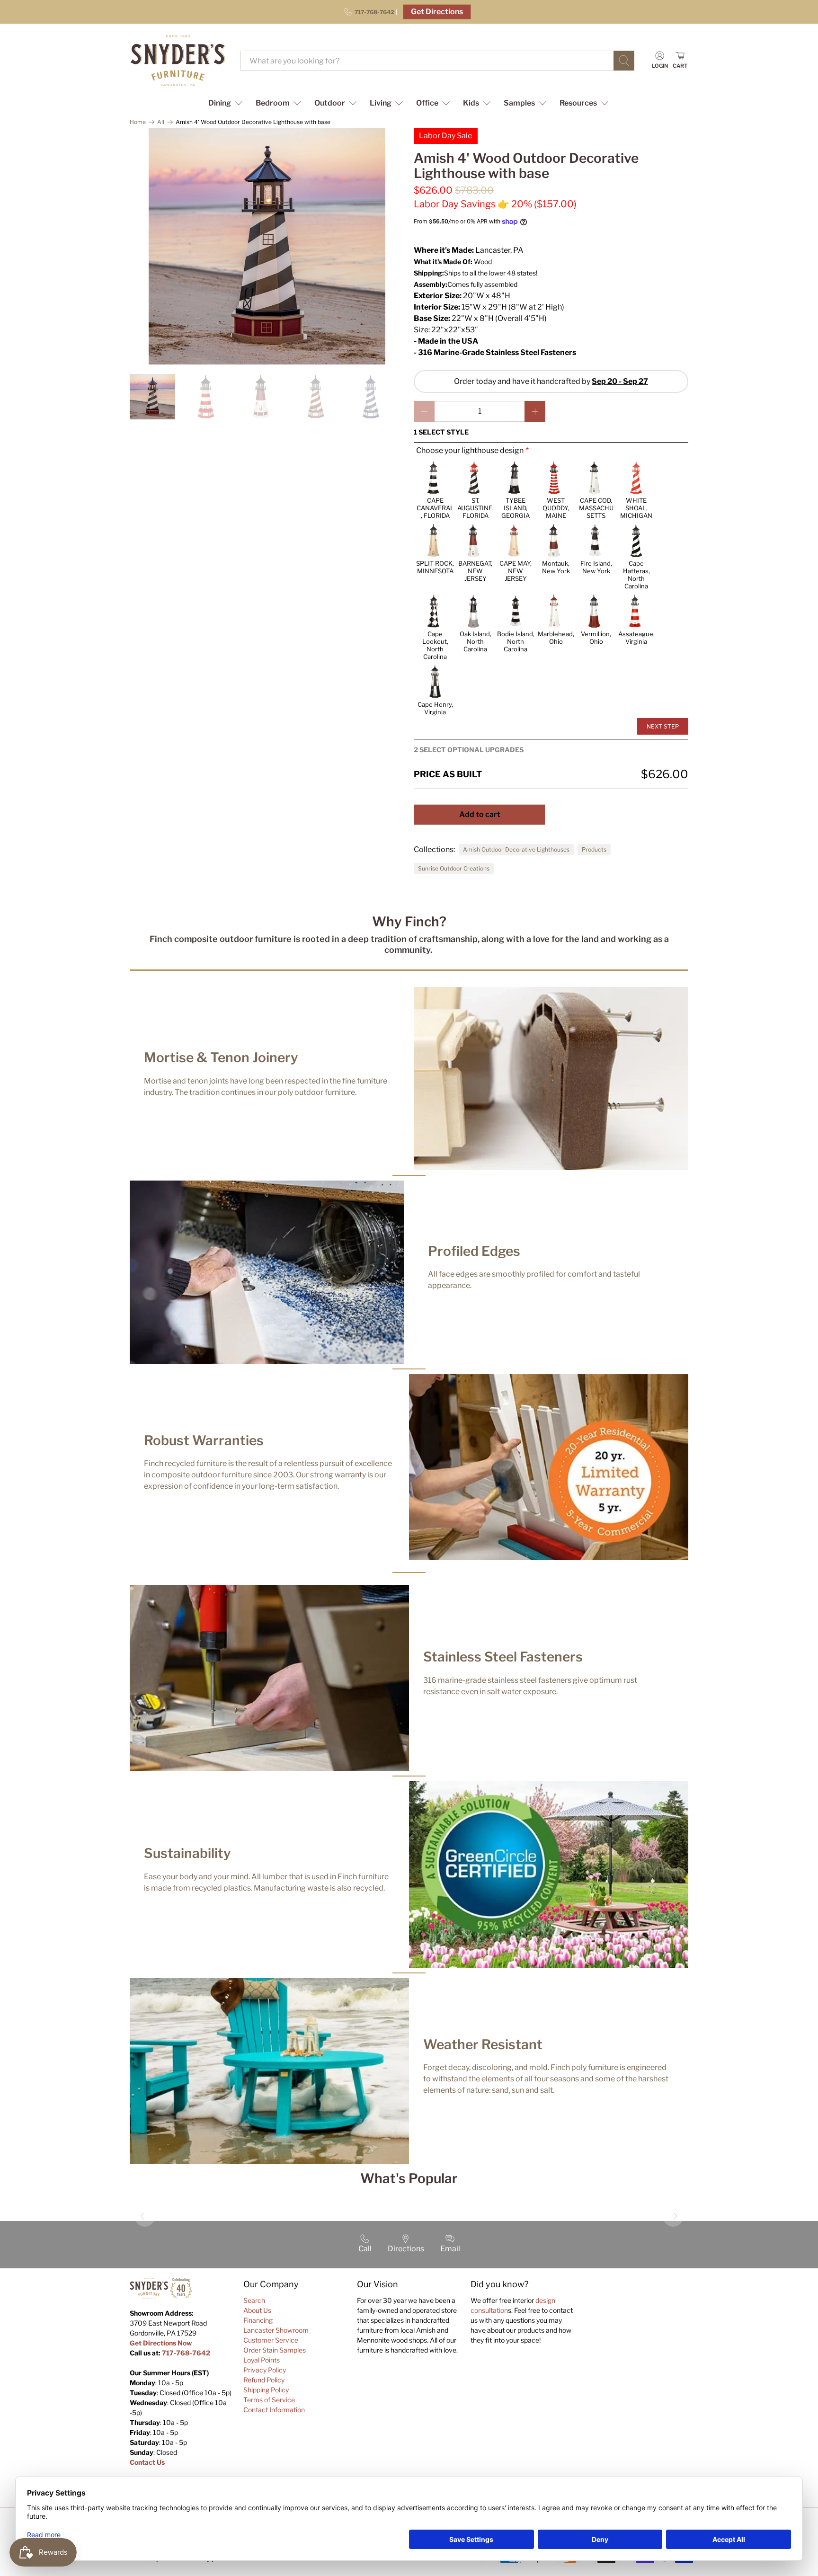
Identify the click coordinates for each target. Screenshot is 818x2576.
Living (381, 103)
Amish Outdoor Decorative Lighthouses (516, 849)
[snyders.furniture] (178, 61)
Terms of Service (269, 2400)
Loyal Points (262, 2360)
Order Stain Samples (275, 2350)
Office (427, 103)
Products (594, 849)
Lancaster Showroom (276, 2330)
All (161, 122)
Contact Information (274, 2410)
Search (254, 2300)
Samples (519, 103)
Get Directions (437, 12)
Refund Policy (264, 2380)
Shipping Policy (266, 2390)
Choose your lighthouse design (470, 450)
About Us (257, 2310)
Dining (220, 103)
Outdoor (330, 103)
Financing (258, 2320)
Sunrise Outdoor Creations (454, 868)
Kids (471, 103)
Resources (578, 103)
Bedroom (273, 103)
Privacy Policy (265, 2370)
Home (138, 122)
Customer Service (271, 2340)
